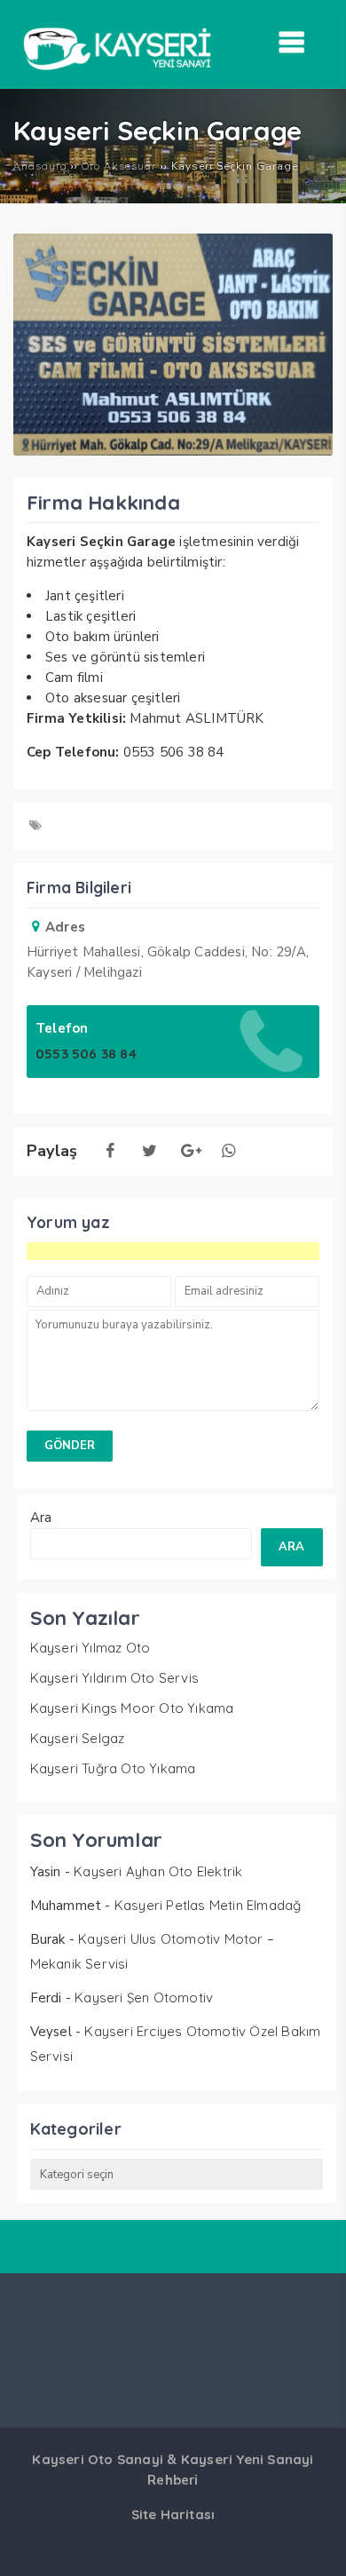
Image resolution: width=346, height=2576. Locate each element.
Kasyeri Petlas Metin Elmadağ (208, 1905)
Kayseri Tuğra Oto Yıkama (113, 1768)
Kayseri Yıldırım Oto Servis (114, 1678)
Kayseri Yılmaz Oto (90, 1648)
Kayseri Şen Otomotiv (144, 1997)
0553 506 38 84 (86, 1054)
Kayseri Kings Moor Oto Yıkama (132, 1708)
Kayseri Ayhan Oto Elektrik (158, 1871)
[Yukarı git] (315, 2545)
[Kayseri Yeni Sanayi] (117, 75)
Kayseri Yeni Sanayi (248, 2459)
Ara (41, 1518)
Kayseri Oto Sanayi (98, 2459)
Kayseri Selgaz (78, 1738)
